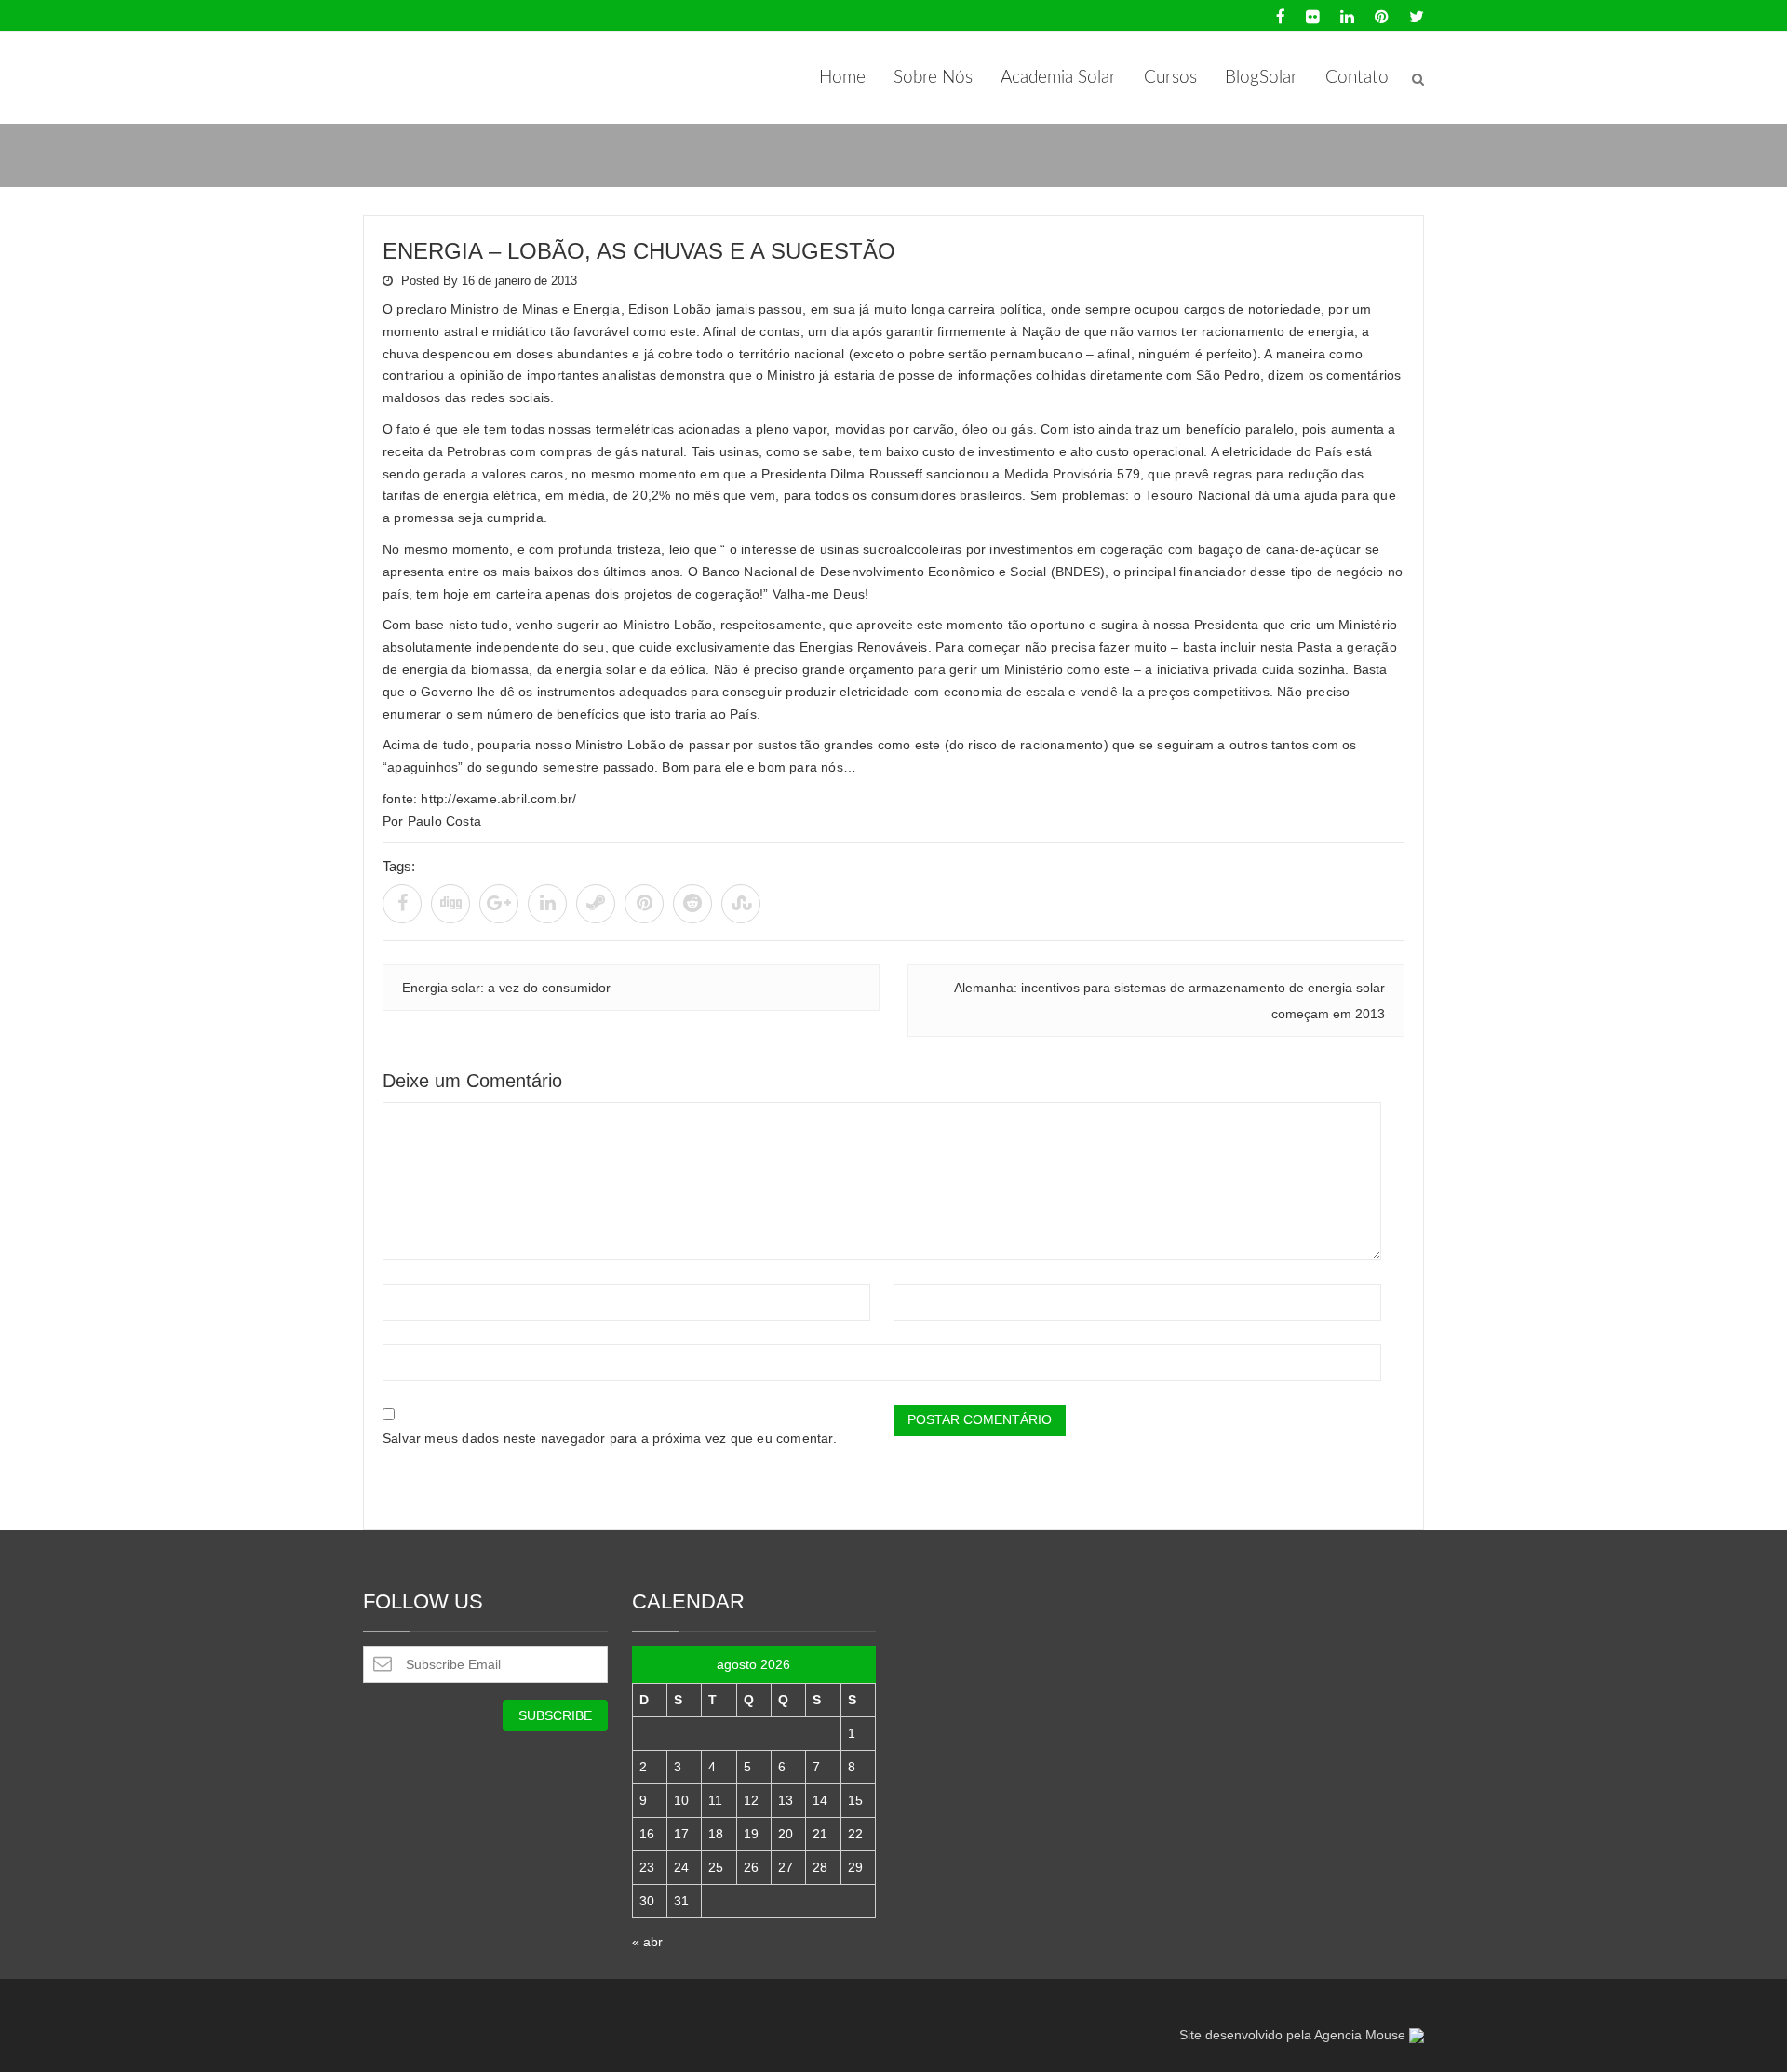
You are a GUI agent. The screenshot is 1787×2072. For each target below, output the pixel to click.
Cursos (1170, 78)
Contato (1357, 78)
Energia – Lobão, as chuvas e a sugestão (639, 251)
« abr (647, 1942)
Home (842, 78)
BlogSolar (1261, 78)
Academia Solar (1058, 78)
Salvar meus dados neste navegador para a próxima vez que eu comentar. (610, 1438)
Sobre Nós (933, 78)
